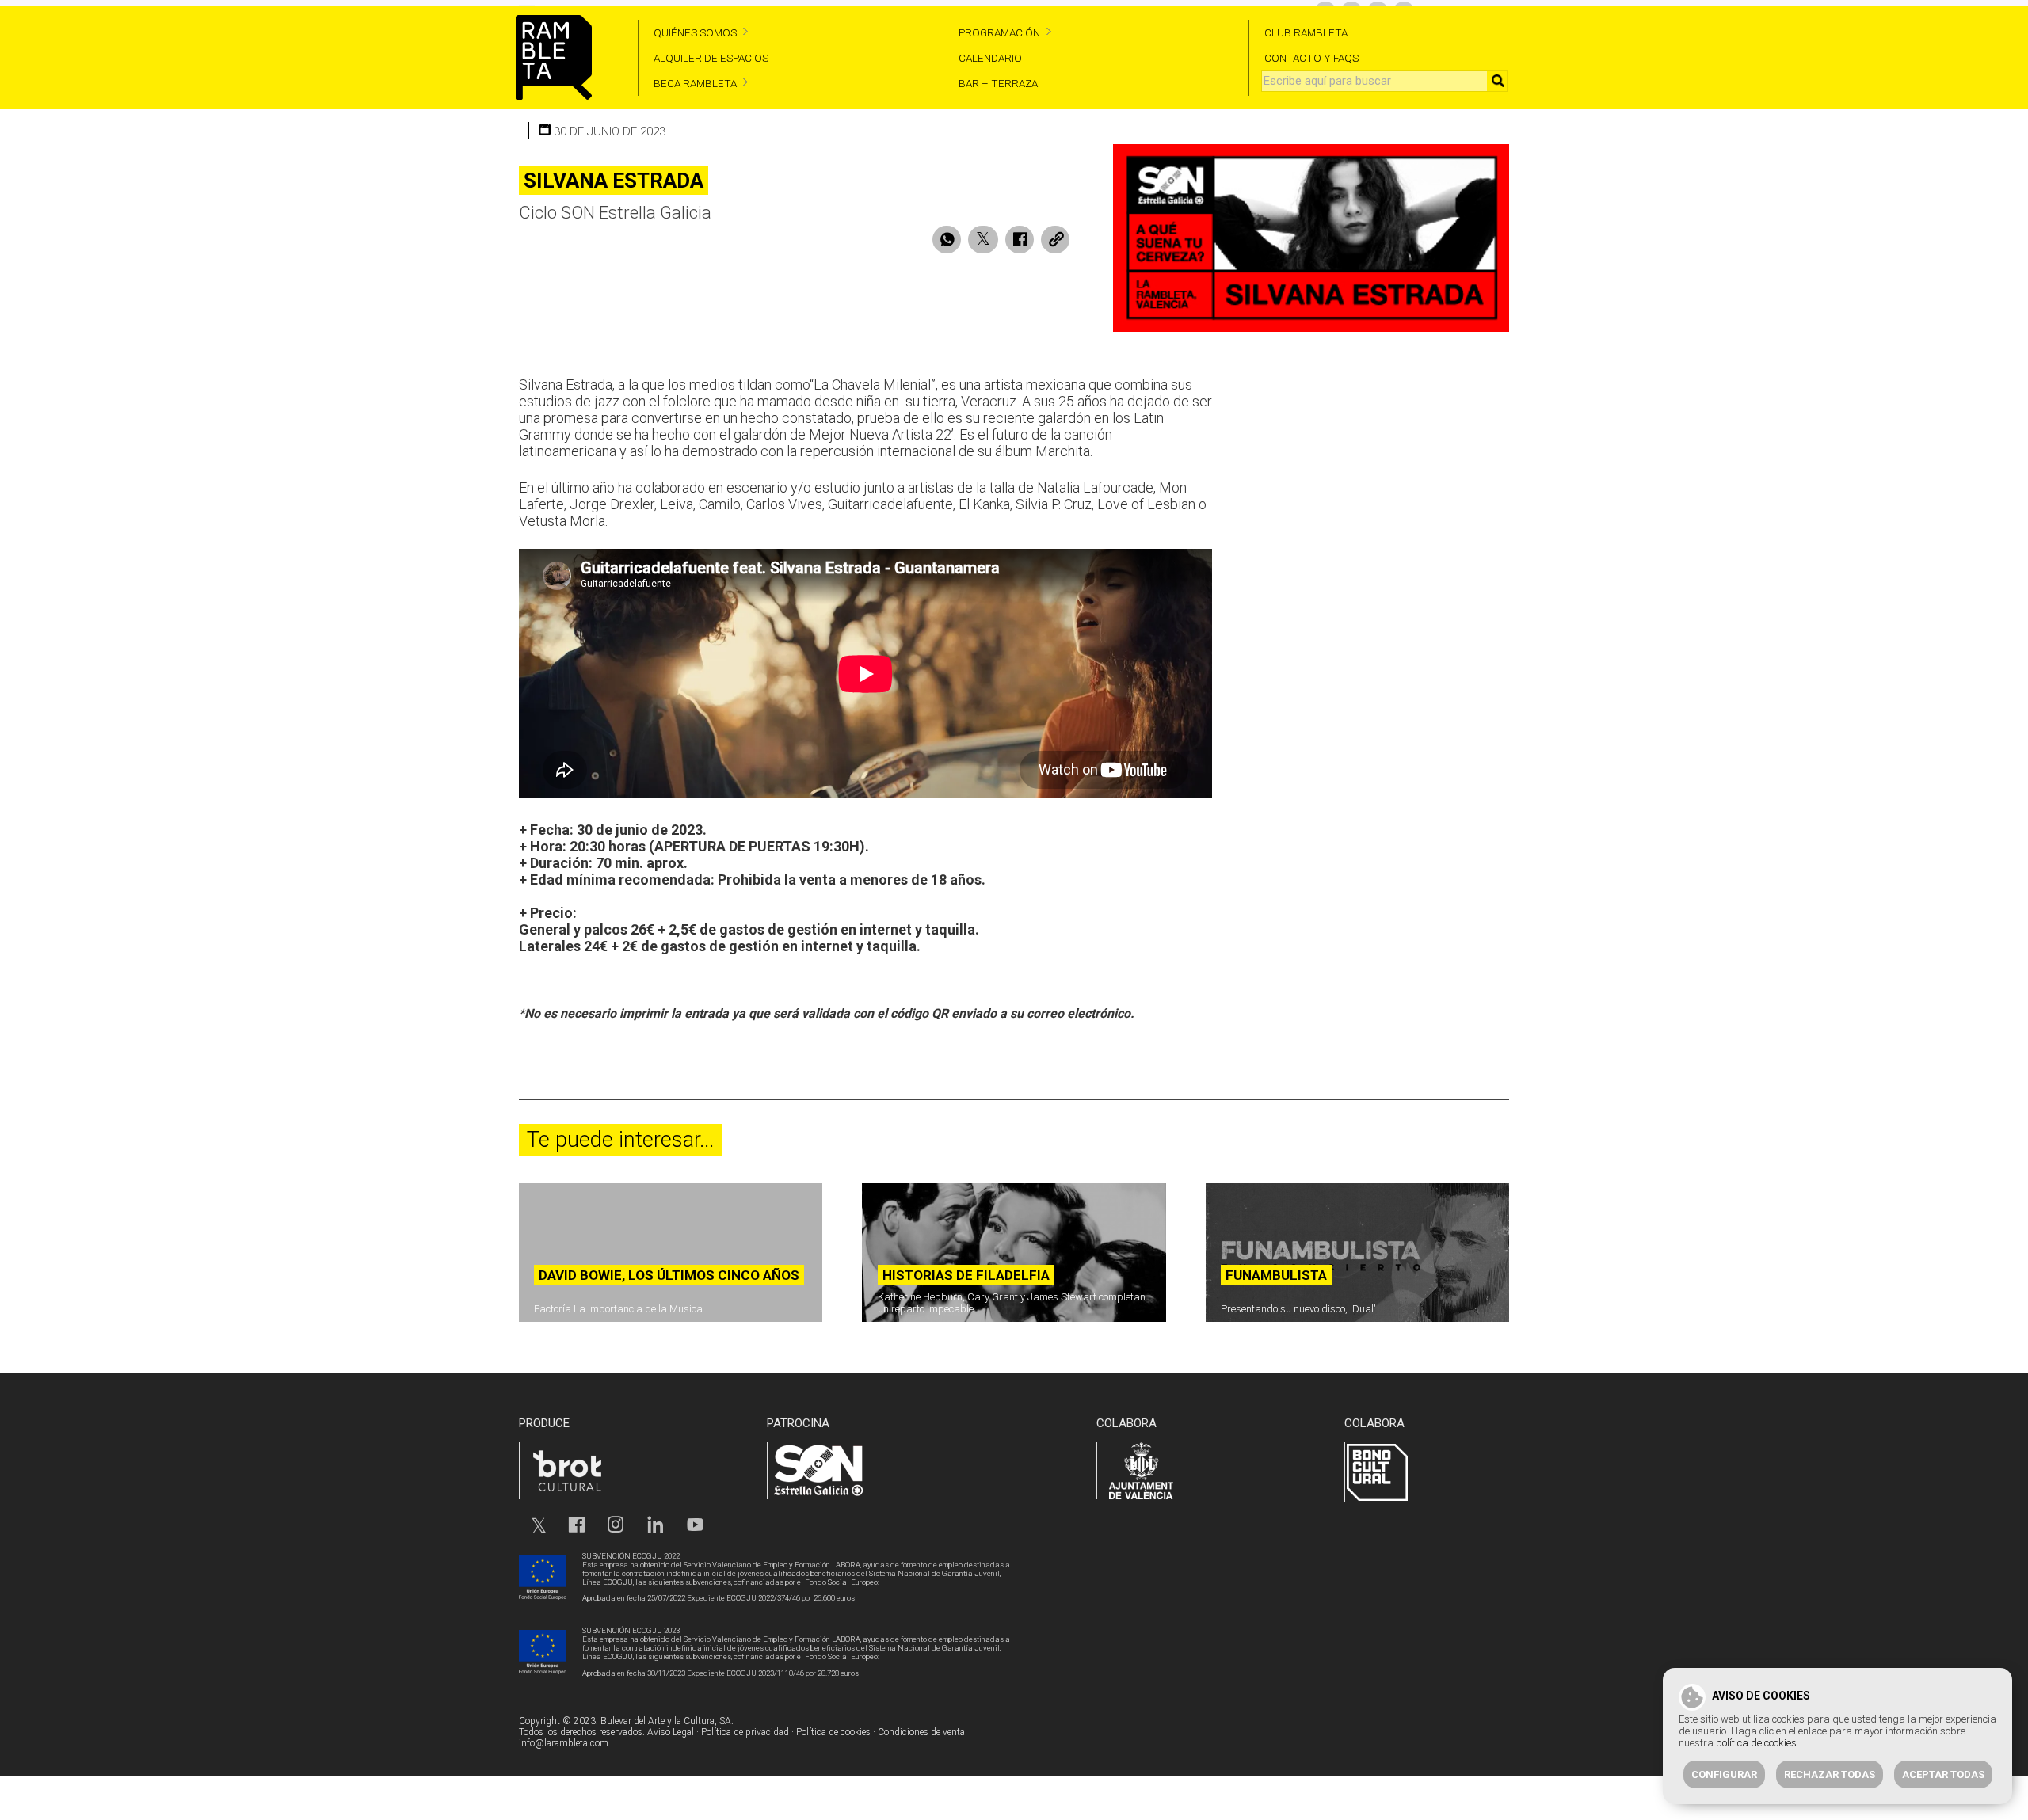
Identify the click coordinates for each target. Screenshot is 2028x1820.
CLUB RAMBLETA (1306, 32)
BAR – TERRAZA (998, 83)
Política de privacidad (745, 1732)
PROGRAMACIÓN (999, 32)
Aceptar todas (1943, 1774)
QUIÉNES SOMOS (695, 32)
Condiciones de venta (921, 1732)
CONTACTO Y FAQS (1311, 58)
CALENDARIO (990, 58)
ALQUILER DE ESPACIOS (711, 58)
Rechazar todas (1830, 1774)
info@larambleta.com (564, 1743)
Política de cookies (833, 1732)
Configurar (1724, 1774)
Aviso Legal (671, 1732)
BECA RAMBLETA (695, 83)
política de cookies (1756, 1743)
